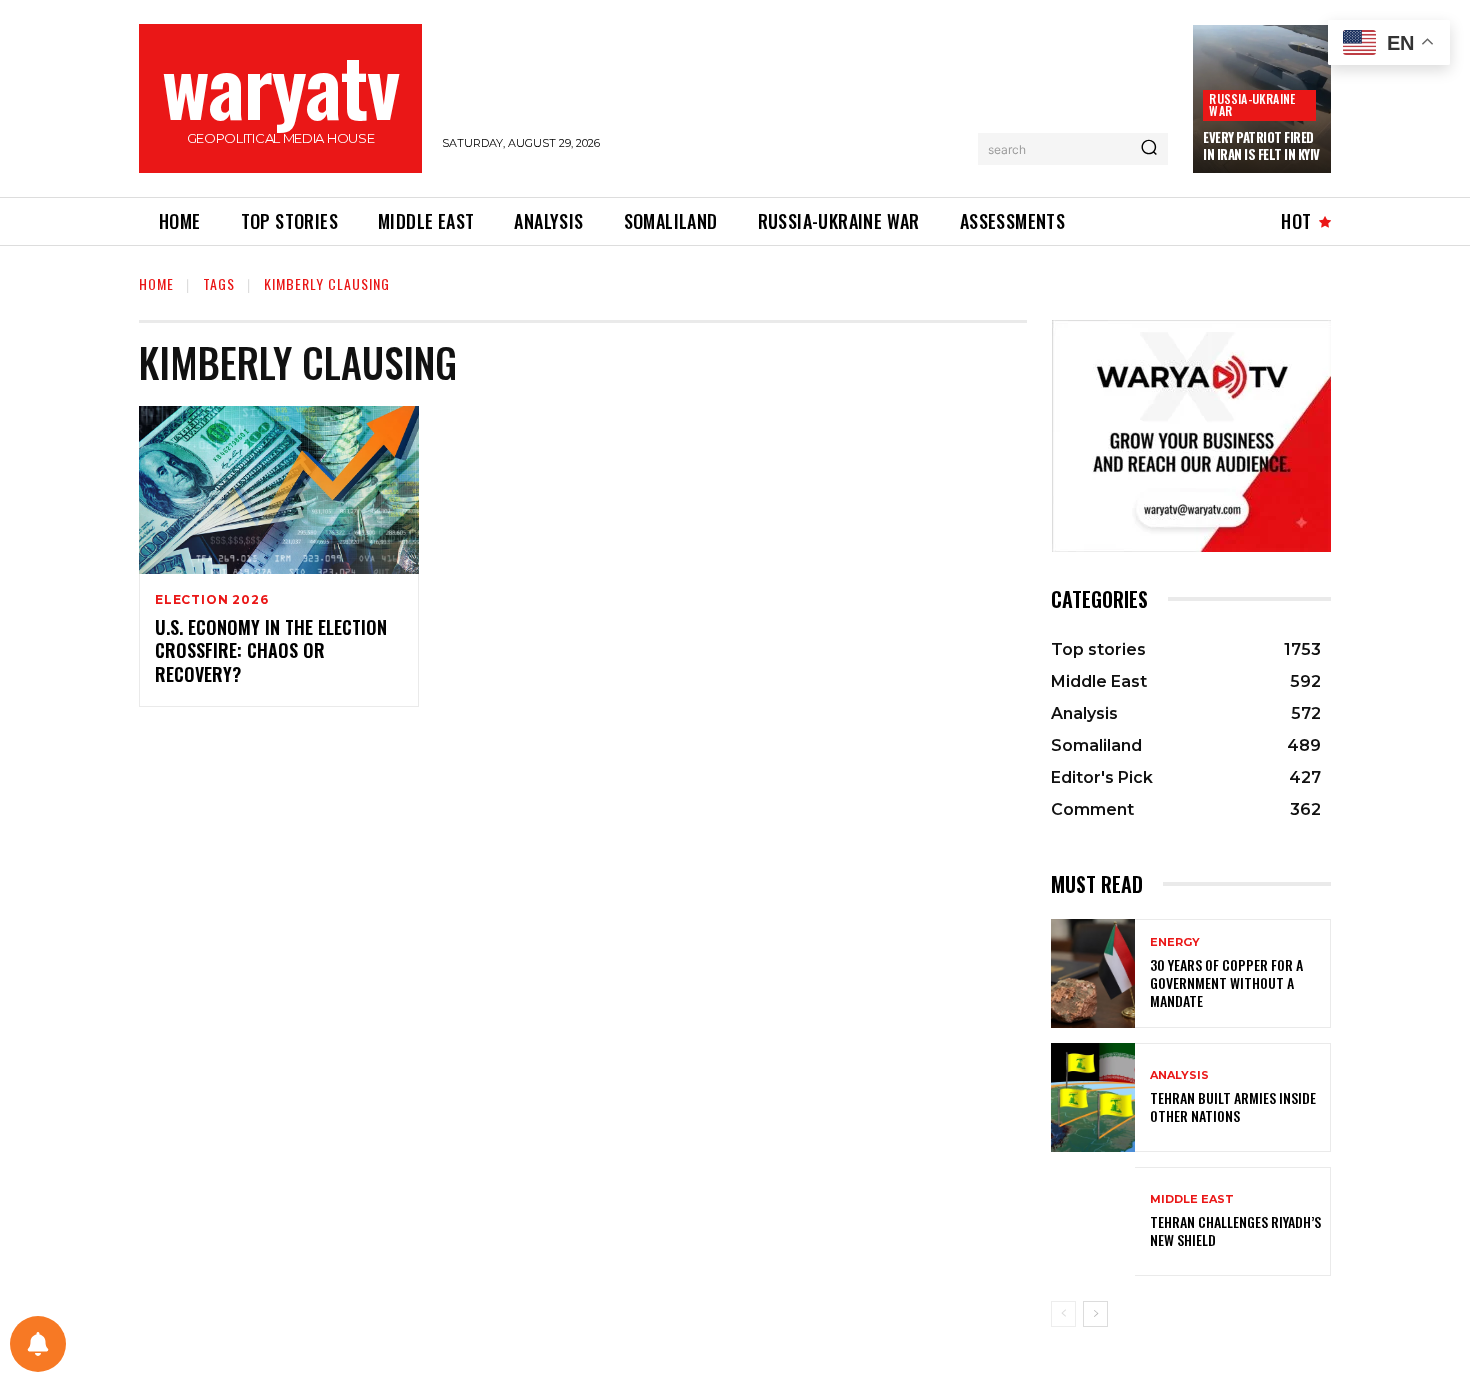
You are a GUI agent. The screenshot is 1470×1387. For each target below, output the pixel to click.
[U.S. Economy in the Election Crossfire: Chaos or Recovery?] (279, 490)
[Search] (1149, 149)
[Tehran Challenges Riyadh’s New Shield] (1093, 1221)
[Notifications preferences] (38, 1344)
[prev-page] (1063, 1314)
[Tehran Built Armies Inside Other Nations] (1093, 1097)
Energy (1175, 942)
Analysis (1179, 1075)
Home (156, 283)
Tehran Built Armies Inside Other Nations (1233, 1106)
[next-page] (1095, 1314)
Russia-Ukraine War (1252, 104)
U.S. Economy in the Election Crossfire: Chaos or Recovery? (271, 650)
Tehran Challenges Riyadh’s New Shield (1235, 1230)
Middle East (1192, 1199)
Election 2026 (211, 600)
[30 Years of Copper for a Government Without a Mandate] (1093, 973)
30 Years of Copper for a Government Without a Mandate (1226, 982)
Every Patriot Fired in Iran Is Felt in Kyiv (1261, 145)
